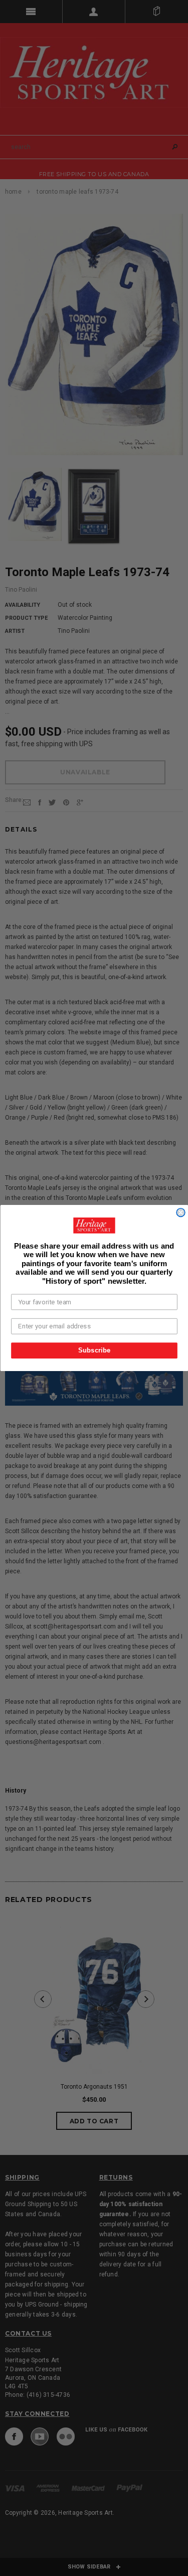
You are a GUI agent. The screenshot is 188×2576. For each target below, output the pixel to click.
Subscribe (94, 1350)
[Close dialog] (181, 1213)
